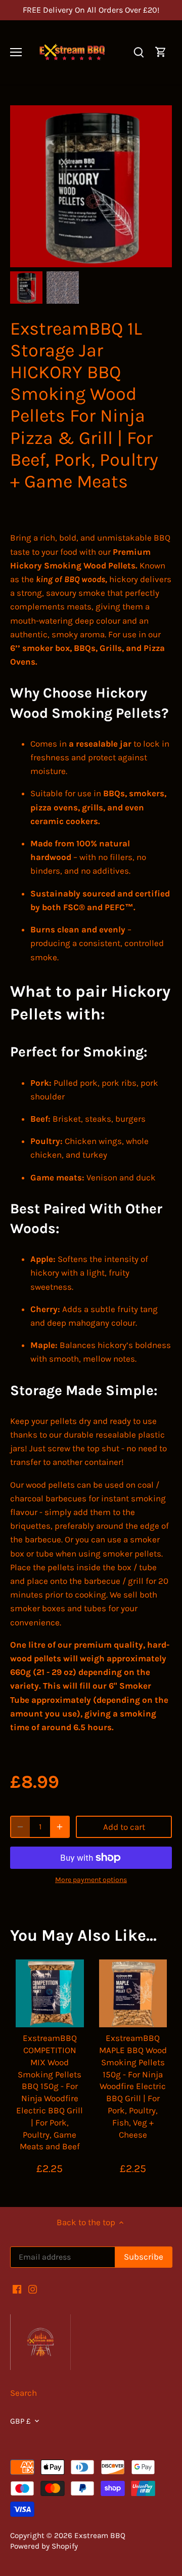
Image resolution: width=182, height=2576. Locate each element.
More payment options (91, 1880)
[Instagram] (33, 2289)
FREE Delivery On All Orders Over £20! (91, 10)
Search (24, 2393)
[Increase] (60, 1827)
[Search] (139, 52)
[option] (26, 288)
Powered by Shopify (44, 2546)
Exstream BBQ (100, 2536)
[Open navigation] (16, 52)
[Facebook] (17, 2289)
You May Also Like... (83, 1935)
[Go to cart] (161, 52)
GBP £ (20, 2421)
